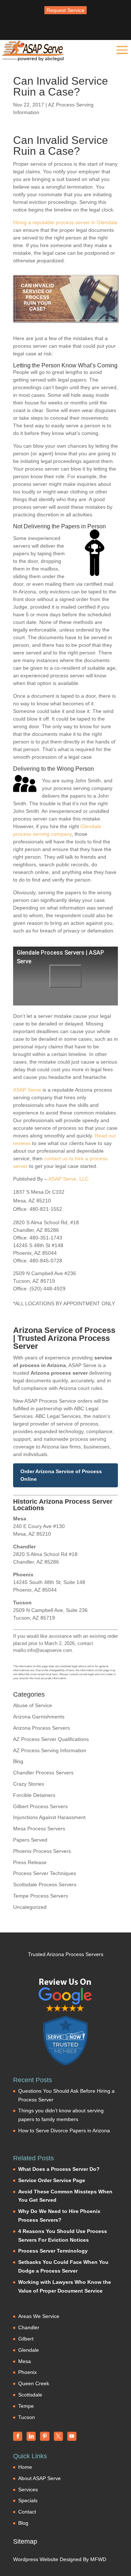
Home (25, 2467)
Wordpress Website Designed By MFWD (60, 2559)
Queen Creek (34, 2383)
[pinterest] (45, 2436)
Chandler (29, 2327)
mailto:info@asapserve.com (43, 1650)
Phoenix (27, 2372)
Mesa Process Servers (39, 1829)
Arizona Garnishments (39, 1717)
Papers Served (30, 1840)
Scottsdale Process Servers (45, 1884)
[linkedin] (31, 2436)
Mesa (25, 2361)
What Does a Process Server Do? (59, 2169)
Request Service (65, 10)
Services (28, 2490)
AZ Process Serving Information (50, 1750)
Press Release (30, 1862)
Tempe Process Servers (41, 1896)
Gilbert (26, 2339)
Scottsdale (30, 2395)
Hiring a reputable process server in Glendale (65, 222)
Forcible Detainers (34, 1795)
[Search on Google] (65, 1995)
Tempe (26, 2406)
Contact (27, 2512)
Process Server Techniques (45, 1873)
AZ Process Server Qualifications (51, 1739)
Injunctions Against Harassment (49, 1817)
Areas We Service (39, 2316)
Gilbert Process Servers (40, 1806)
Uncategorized (30, 1907)
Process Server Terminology (53, 2251)
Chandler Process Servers (43, 1773)
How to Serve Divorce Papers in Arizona (64, 2130)
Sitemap (25, 2541)
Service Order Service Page (52, 2180)
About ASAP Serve (39, 2478)
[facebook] (18, 2436)
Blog (18, 1761)
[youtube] (72, 2436)
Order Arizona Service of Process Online (61, 1475)
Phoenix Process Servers (42, 1851)
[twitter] (58, 2436)
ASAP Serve (27, 1090)
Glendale (29, 2350)
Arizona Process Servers (41, 1728)
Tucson (27, 2417)
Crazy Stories (29, 1784)
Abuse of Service (33, 1705)
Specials (28, 2500)
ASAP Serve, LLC (69, 1179)
